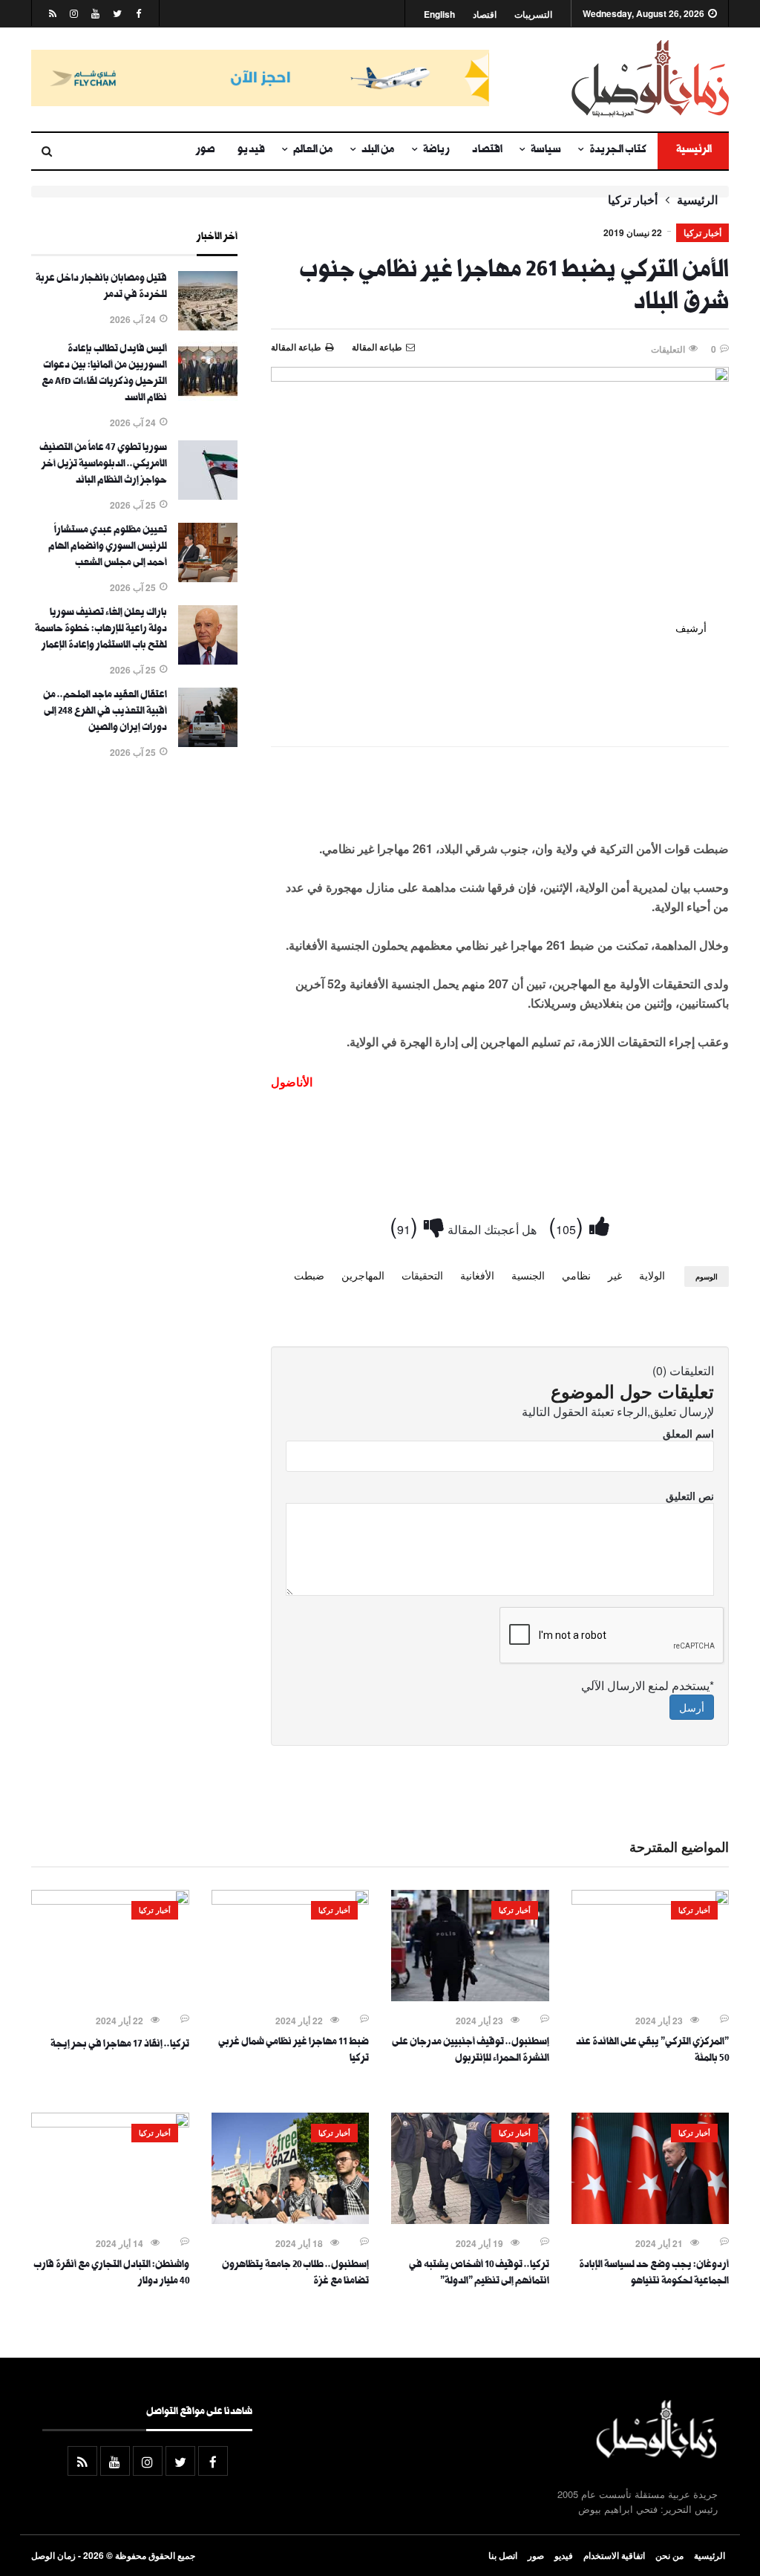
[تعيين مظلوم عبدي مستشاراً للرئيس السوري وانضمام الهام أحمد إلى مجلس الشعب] (208, 578)
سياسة (546, 151)
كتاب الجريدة (618, 151)
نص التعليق (690, 1496)
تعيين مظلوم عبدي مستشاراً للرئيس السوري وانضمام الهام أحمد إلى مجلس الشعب (108, 547)
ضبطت (309, 1275)
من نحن (669, 2555)
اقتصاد (485, 14)
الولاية (652, 1275)
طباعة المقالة (296, 347)
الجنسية (528, 1275)
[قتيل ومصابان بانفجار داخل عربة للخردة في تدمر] (208, 326)
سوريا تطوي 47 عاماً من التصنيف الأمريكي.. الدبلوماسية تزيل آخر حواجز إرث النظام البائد (103, 465)
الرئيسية (693, 151)
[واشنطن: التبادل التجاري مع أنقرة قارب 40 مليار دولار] (110, 2123)
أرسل (692, 1707)
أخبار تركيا (633, 200)
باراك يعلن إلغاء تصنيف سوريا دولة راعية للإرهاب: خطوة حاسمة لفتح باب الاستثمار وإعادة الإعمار (101, 630)
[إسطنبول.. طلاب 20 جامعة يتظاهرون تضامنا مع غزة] (291, 2220)
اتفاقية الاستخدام (614, 2555)
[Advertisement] (500, 802)
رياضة (436, 151)
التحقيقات (422, 1275)
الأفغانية (477, 1275)
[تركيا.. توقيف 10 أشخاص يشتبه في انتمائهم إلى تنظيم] (470, 2220)
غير (615, 1275)
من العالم (313, 151)
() (569, 1225)
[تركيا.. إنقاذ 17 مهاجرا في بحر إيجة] (110, 1900)
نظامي (576, 1275)
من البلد (378, 151)
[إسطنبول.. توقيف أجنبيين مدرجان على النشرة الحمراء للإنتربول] (470, 1997)
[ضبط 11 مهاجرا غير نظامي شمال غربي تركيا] (291, 1900)
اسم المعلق (688, 1433)
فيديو (251, 151)
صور (206, 151)
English (439, 14)
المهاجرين (363, 1275)
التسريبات (533, 14)
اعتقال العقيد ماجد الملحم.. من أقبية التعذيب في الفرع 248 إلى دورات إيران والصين (105, 712)
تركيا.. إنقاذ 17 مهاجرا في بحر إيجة (120, 2045)
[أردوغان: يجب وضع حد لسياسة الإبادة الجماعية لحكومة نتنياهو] (651, 2220)
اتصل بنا (503, 2555)
